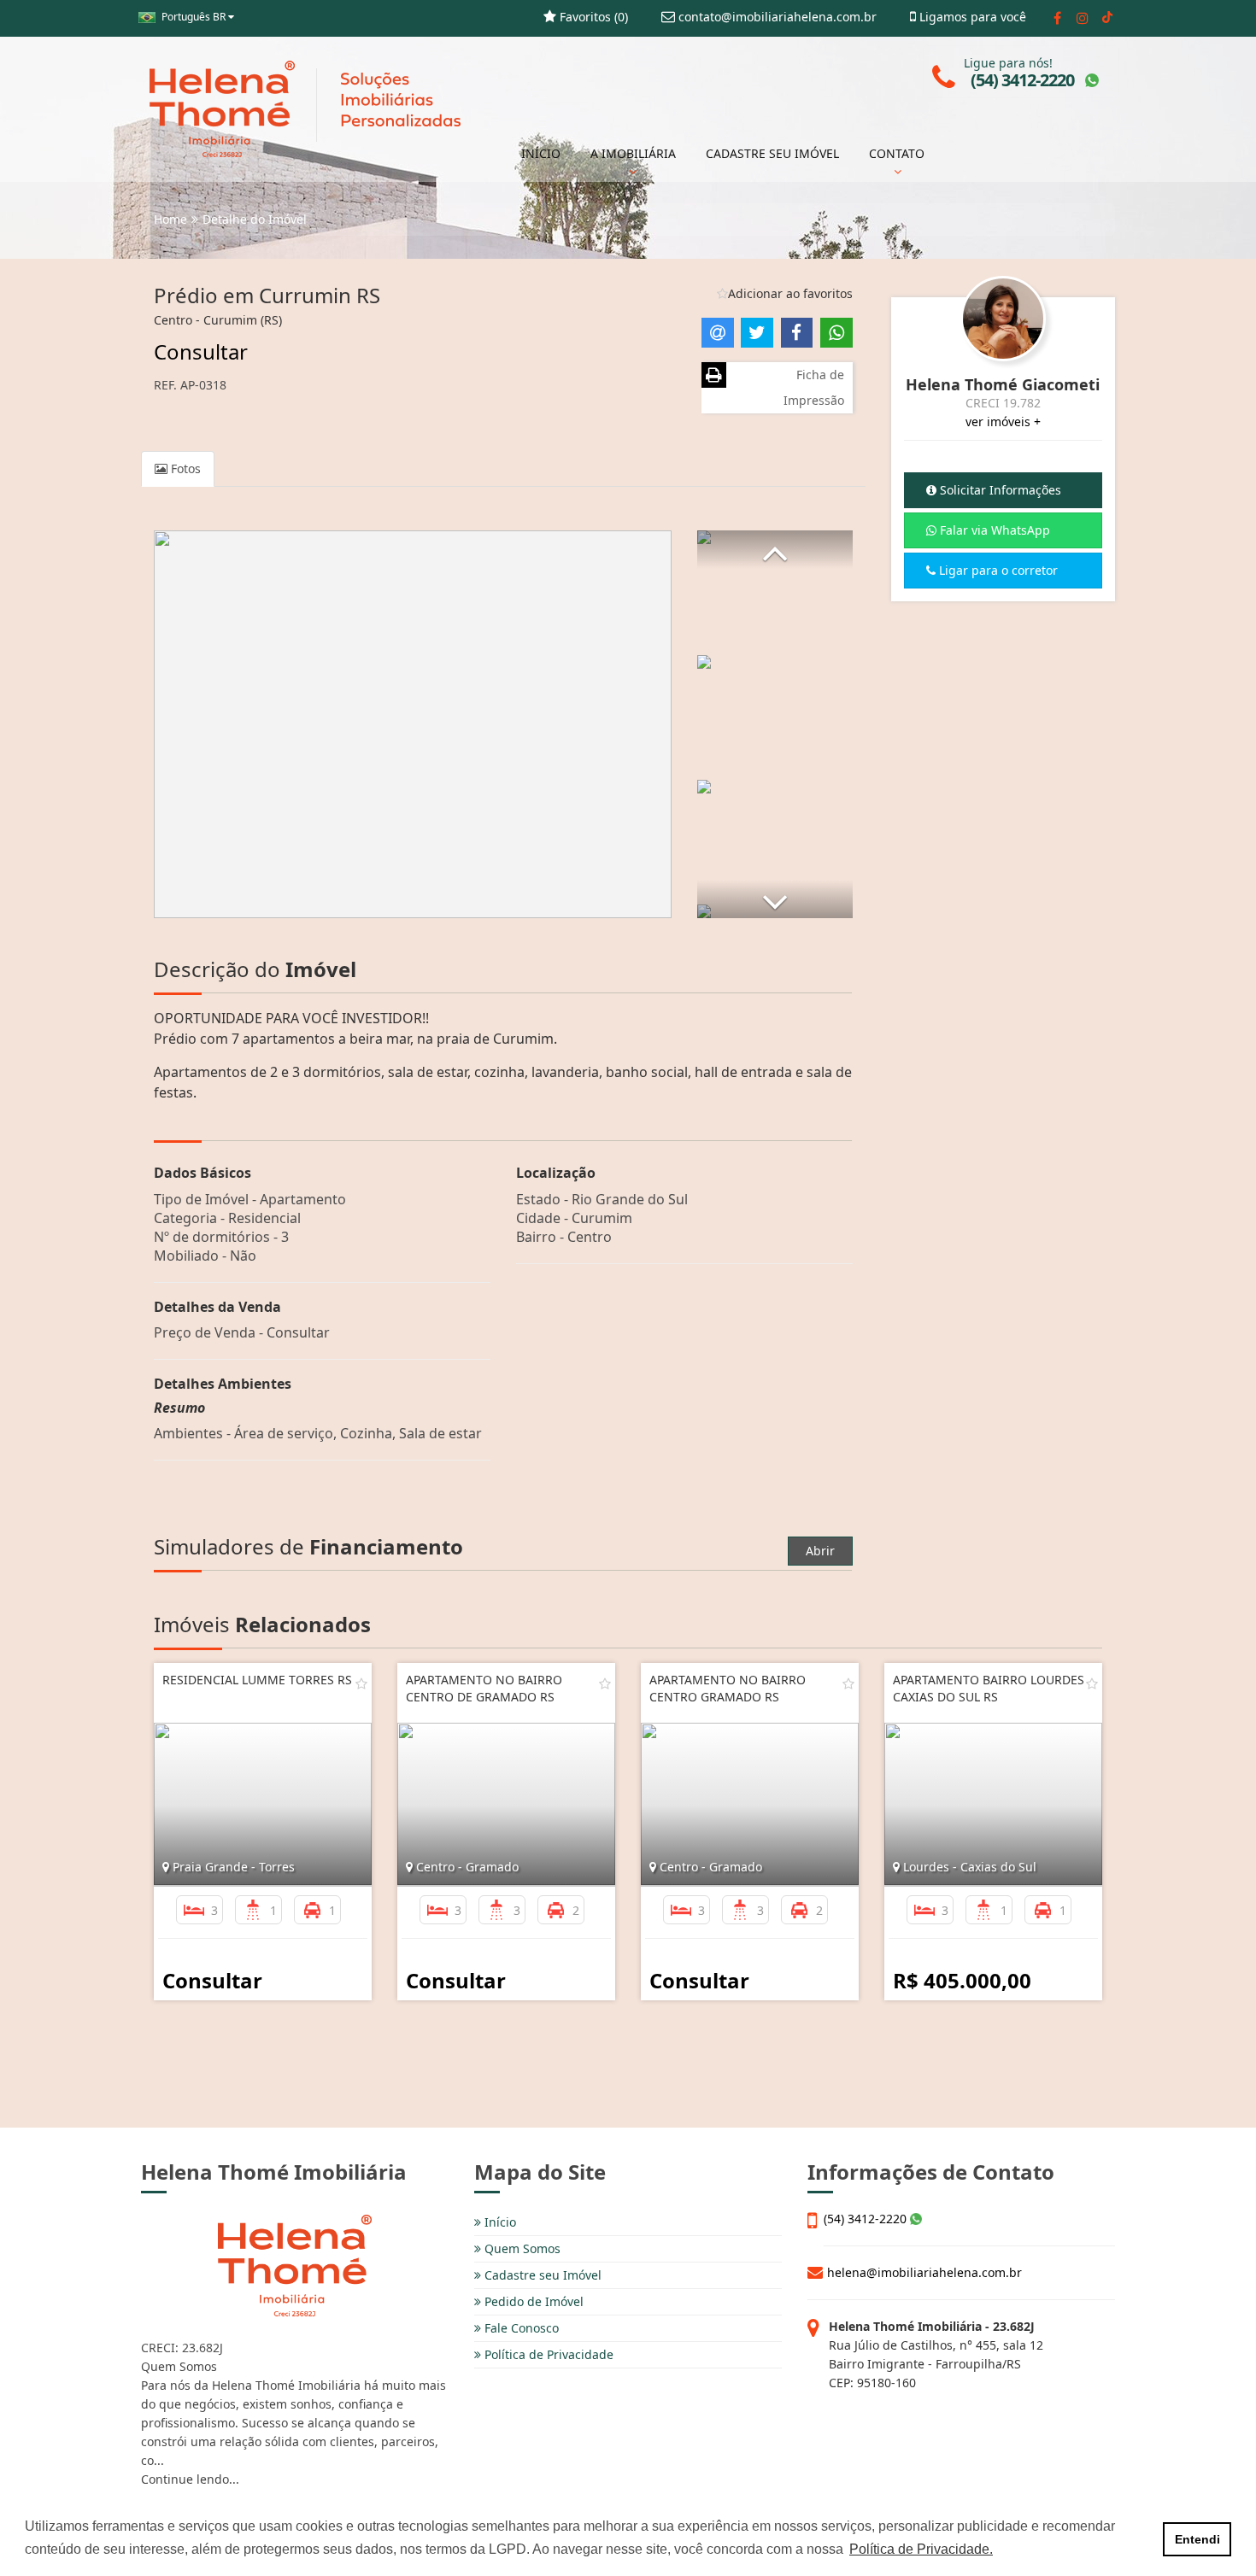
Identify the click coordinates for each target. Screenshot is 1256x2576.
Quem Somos (521, 2248)
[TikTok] (1107, 18)
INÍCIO (541, 153)
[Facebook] (1057, 18)
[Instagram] (1082, 18)
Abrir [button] (820, 1551)
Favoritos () (592, 17)
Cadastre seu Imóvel (541, 2275)
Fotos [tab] (184, 468)
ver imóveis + (1003, 422)
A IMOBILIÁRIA (633, 153)
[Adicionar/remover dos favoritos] (361, 1683)
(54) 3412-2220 (867, 2219)
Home (170, 219)
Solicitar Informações (999, 490)
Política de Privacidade (547, 2354)
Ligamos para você (971, 17)
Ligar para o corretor (997, 570)
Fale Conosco (520, 2328)
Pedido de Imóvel (532, 2301)
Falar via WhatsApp (993, 530)
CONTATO (897, 153)
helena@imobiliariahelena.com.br (924, 2272)
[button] (775, 550)
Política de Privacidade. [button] (921, 2549)
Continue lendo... (190, 2479)
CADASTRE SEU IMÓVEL (772, 153)
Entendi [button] (1197, 2539)
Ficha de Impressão (814, 387)
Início (499, 2222)
